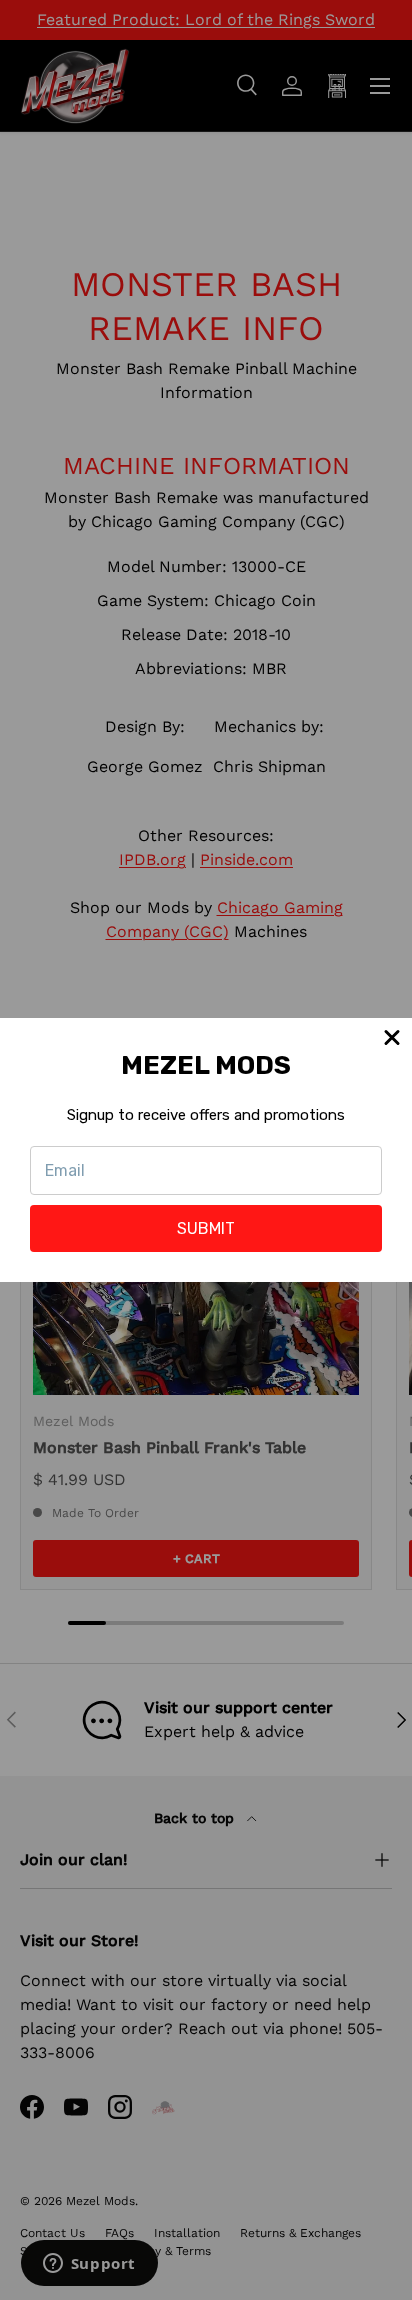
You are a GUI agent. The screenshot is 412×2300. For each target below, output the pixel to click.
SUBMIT (206, 1228)
